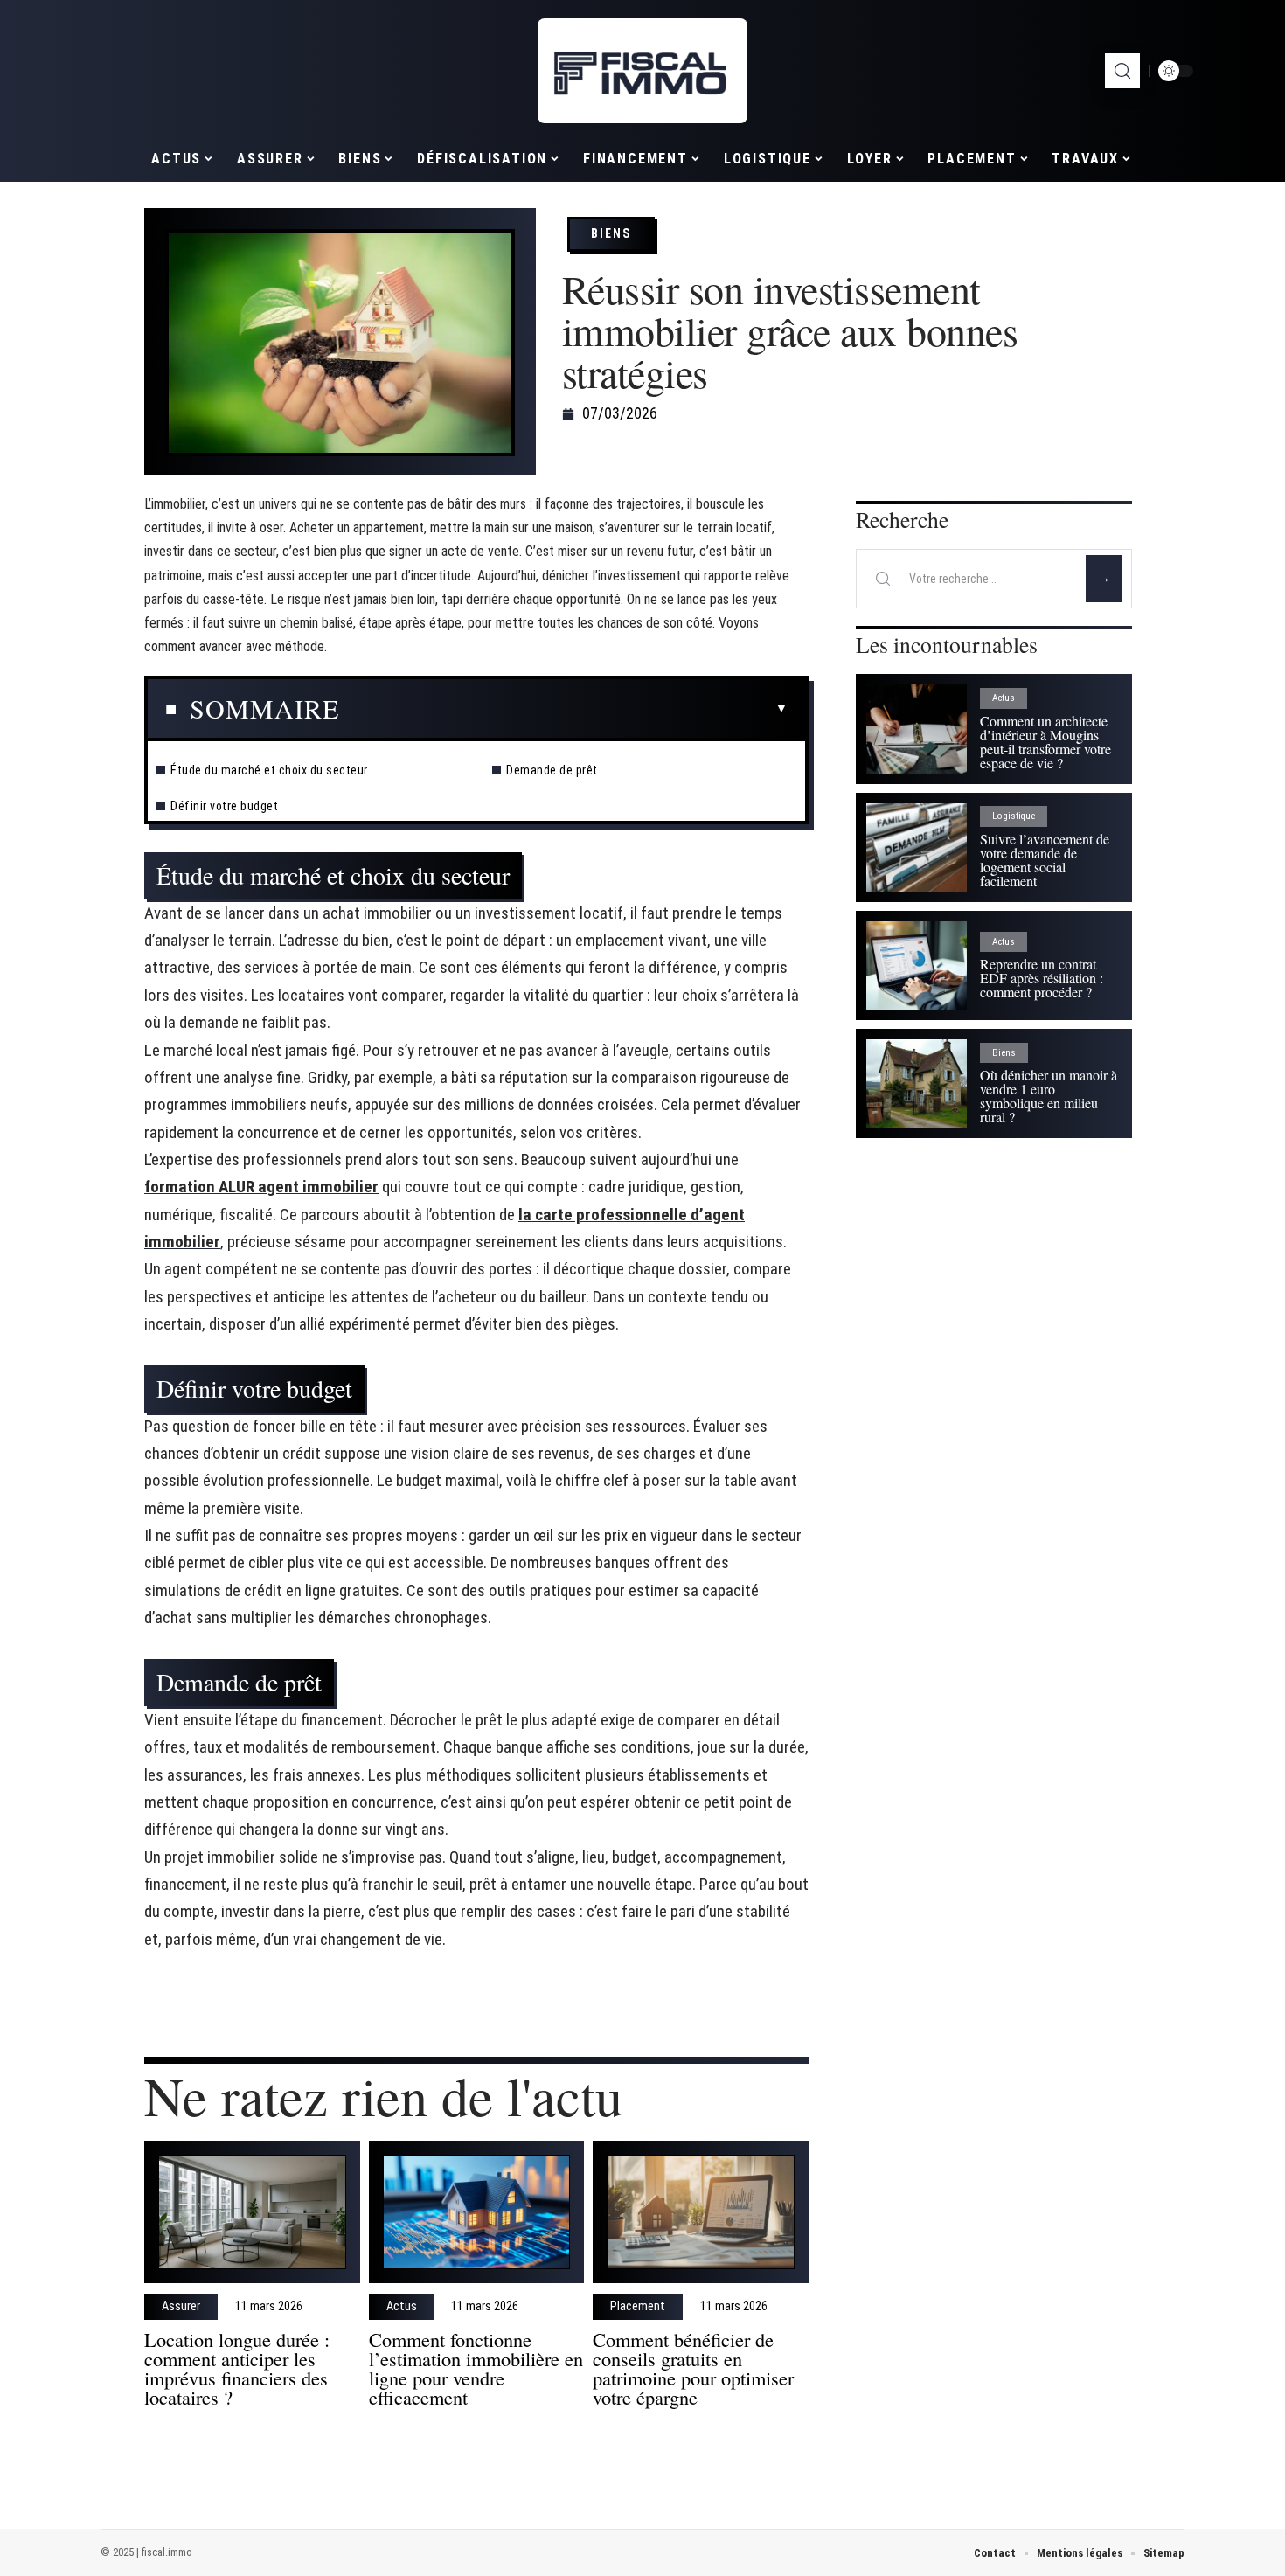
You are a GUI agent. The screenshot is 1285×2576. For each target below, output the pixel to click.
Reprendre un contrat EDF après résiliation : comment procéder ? (1042, 978)
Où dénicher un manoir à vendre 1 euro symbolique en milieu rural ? (1049, 1096)
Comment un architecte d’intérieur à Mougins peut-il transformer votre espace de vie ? (1045, 742)
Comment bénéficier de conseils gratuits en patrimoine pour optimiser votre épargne (693, 2368)
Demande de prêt (552, 770)
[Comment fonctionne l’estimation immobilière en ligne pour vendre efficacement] (477, 2212)
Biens (611, 233)
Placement (638, 2307)
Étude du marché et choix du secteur (269, 770)
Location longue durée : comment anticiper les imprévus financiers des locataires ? (237, 2368)
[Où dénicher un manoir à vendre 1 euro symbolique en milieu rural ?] (917, 1083)
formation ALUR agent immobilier (261, 1187)
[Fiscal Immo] (642, 71)
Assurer (181, 2307)
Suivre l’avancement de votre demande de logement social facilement (1045, 860)
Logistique (1014, 816)
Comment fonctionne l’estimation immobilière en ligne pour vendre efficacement (476, 2368)
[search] (1122, 71)
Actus (402, 2307)
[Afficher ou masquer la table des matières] (563, 709)
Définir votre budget (224, 806)
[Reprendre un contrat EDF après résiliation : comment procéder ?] (917, 965)
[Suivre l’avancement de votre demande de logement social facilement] (917, 847)
